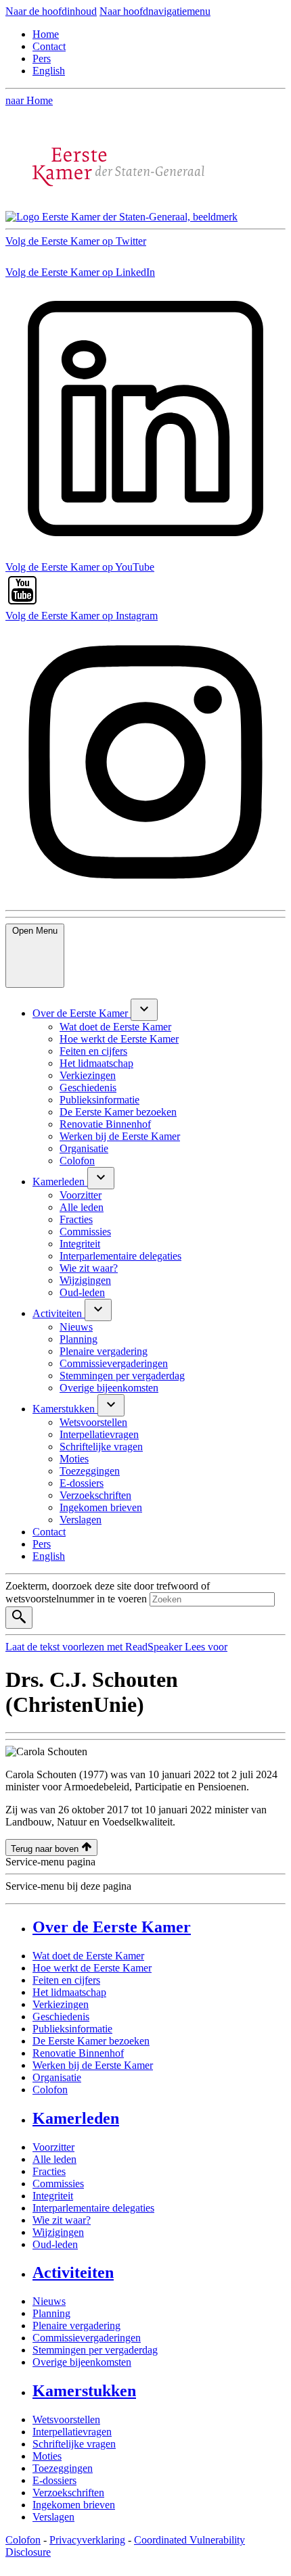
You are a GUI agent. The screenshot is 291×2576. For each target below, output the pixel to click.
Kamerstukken (84, 2391)
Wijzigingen (58, 2232)
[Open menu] (144, 1010)
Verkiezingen (61, 2004)
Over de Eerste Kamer (112, 1927)
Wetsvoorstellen (66, 2419)
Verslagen (53, 2517)
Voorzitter (53, 2147)
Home (46, 34)
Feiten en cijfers (66, 1980)
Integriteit (53, 2196)
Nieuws (49, 2301)
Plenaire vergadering (76, 2325)
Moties (47, 2456)
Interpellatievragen (72, 2432)
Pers (42, 58)
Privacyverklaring (87, 2540)
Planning (51, 2313)
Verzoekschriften (68, 2492)
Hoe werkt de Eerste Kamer (92, 1968)
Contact (49, 46)
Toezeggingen (63, 2468)
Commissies (58, 2184)
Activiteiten (73, 2272)
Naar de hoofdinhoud (51, 11)
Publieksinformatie (72, 2029)
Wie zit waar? (62, 2220)
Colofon (50, 2090)
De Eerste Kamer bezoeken (91, 2041)
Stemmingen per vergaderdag (95, 2350)
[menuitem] (82, 1013)
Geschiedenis (61, 2017)
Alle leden (54, 2159)
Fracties (49, 2171)
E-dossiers (54, 2480)
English (49, 71)
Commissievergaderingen (87, 2338)
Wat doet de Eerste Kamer (88, 1956)
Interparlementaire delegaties (93, 2208)
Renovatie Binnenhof (78, 2053)
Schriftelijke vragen (74, 2444)
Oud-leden (55, 2244)
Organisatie (57, 2077)
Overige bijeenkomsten (82, 2362)
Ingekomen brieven (74, 2505)
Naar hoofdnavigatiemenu (155, 11)
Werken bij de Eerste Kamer (93, 2065)
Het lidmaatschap (69, 1992)
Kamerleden (76, 2118)
